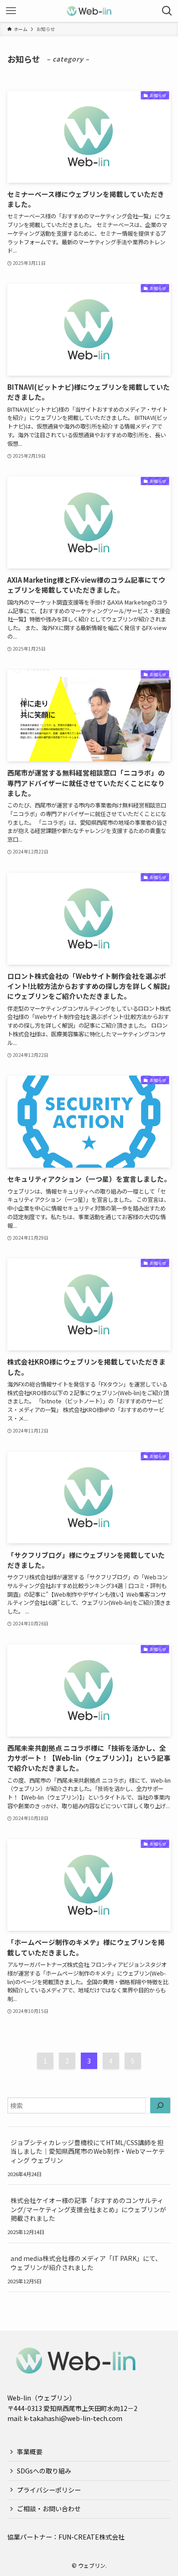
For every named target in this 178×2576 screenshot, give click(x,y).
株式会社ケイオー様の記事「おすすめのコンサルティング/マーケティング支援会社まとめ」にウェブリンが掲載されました (88, 2209)
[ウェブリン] (89, 11)
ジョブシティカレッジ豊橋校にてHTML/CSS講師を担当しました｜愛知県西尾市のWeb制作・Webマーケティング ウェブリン (88, 2151)
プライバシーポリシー (49, 2490)
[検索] (160, 2105)
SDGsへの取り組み (44, 2471)
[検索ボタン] (167, 11)
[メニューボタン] (11, 11)
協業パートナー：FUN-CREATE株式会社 (66, 2537)
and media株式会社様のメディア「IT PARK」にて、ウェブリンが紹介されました (86, 2263)
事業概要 (30, 2452)
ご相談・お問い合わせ (49, 2509)
